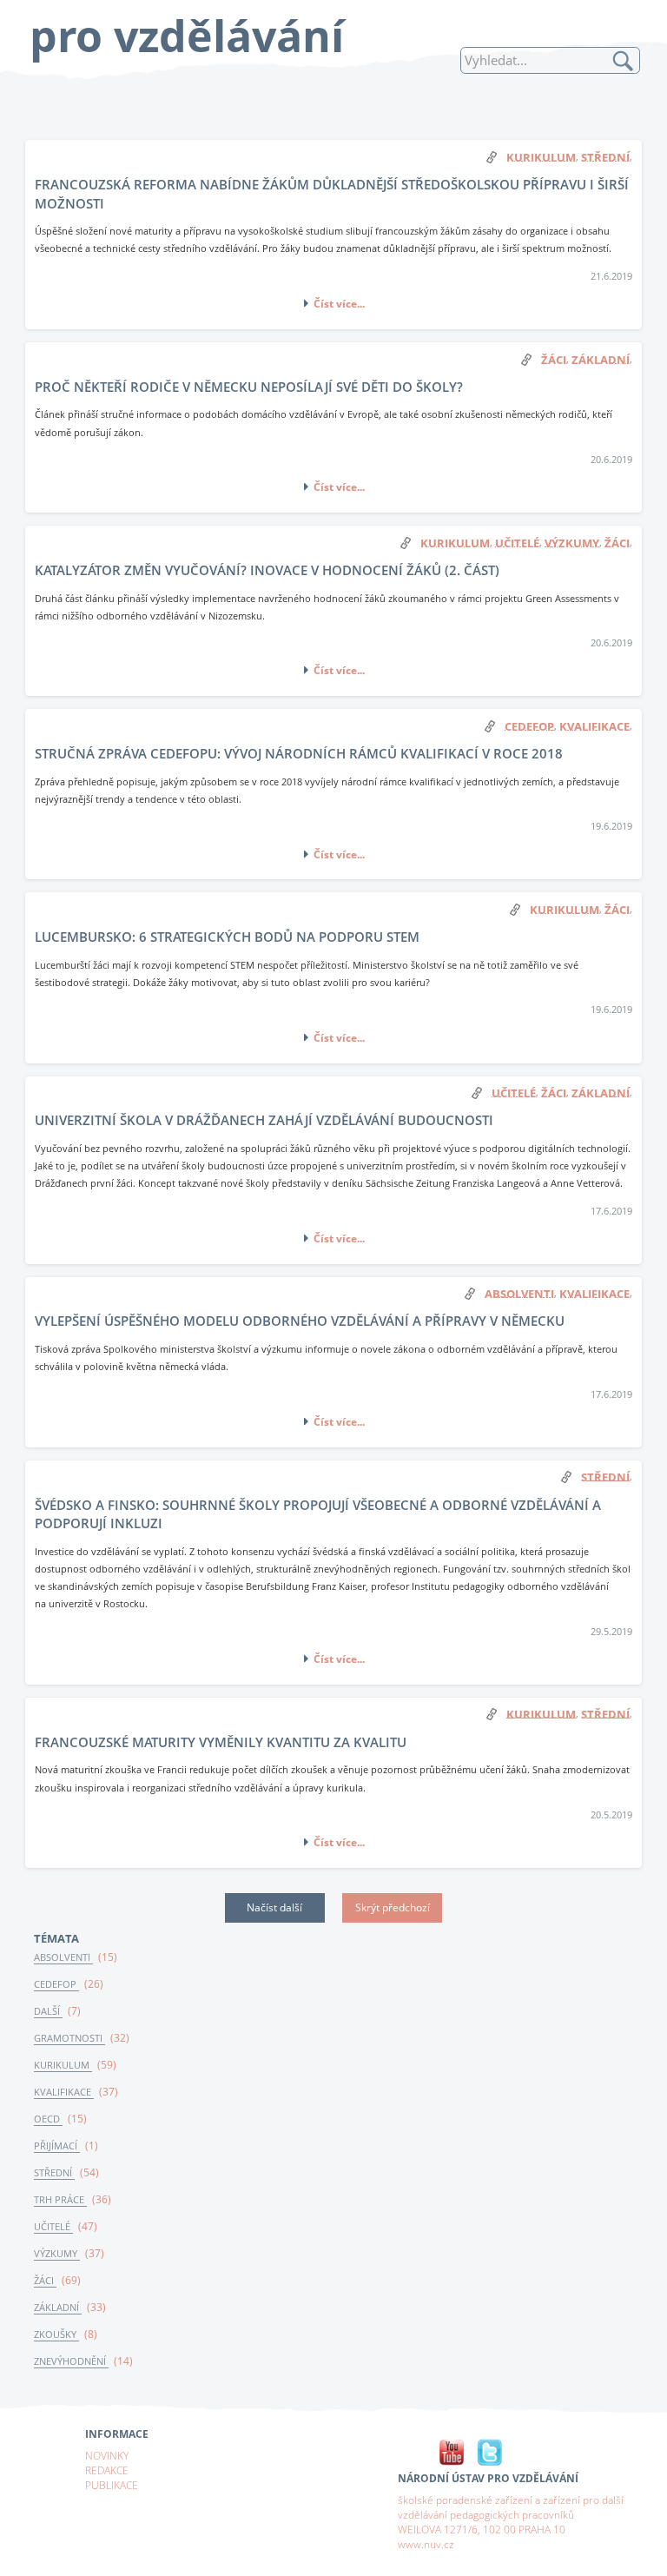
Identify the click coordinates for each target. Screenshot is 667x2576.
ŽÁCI (45, 2281)
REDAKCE (107, 2470)
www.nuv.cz (426, 2544)
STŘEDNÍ (54, 2173)
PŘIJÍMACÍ (57, 2146)
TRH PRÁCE (60, 2200)
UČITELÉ (53, 2227)
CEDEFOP (56, 1984)
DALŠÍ (48, 2011)
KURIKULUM (63, 2065)
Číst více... (339, 303)
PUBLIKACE (112, 2485)
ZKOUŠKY (56, 2334)
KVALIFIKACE (64, 2092)
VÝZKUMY (57, 2254)
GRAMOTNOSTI (69, 2038)
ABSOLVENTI (63, 1957)
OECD (48, 2119)
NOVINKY (107, 2455)
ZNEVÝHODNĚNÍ (71, 2361)
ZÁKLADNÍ (58, 2308)
